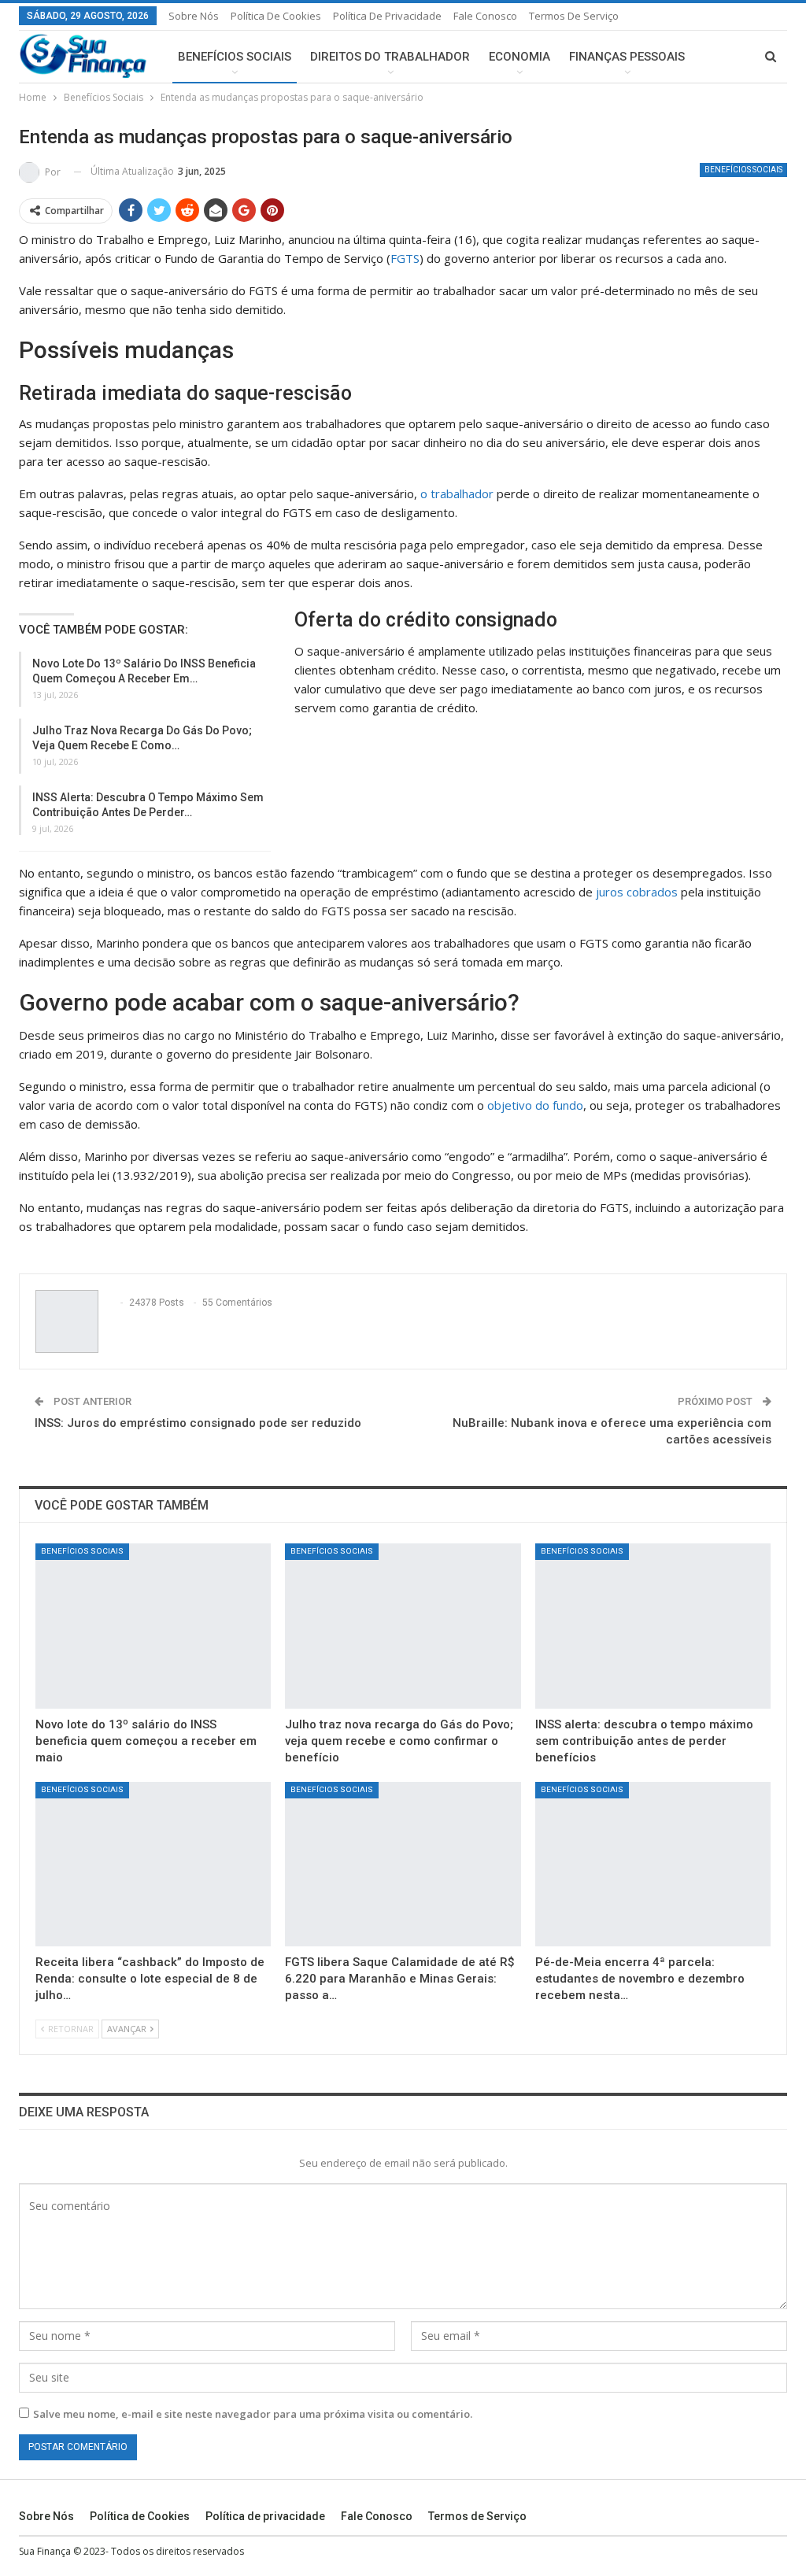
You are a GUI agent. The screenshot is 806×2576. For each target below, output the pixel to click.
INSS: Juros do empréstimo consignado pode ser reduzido (198, 1423)
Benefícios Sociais (235, 57)
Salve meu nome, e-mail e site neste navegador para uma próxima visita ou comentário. (253, 2414)
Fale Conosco (485, 16)
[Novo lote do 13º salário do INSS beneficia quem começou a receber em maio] (153, 1626)
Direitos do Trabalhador (390, 57)
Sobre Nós (194, 16)
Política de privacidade (387, 16)
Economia (519, 57)
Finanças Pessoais (627, 57)
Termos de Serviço (574, 16)
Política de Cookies (276, 16)
